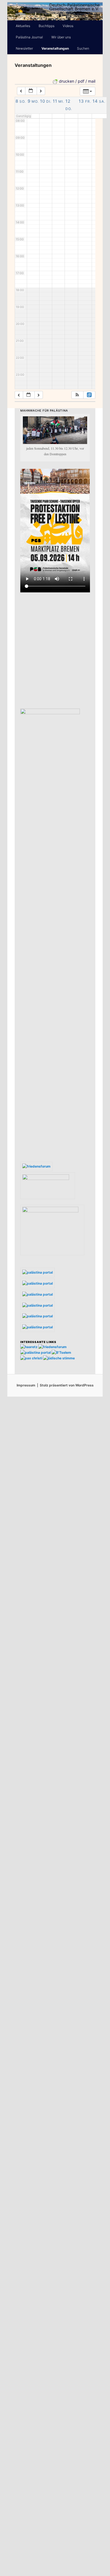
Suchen (83, 48)
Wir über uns (61, 37)
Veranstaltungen (55, 48)
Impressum (26, 1385)
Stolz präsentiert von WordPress (67, 1385)
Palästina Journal (29, 37)
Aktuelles (23, 26)
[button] (77, 395)
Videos (68, 26)
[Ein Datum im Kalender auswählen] (31, 91)
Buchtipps (47, 26)
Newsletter (24, 48)
